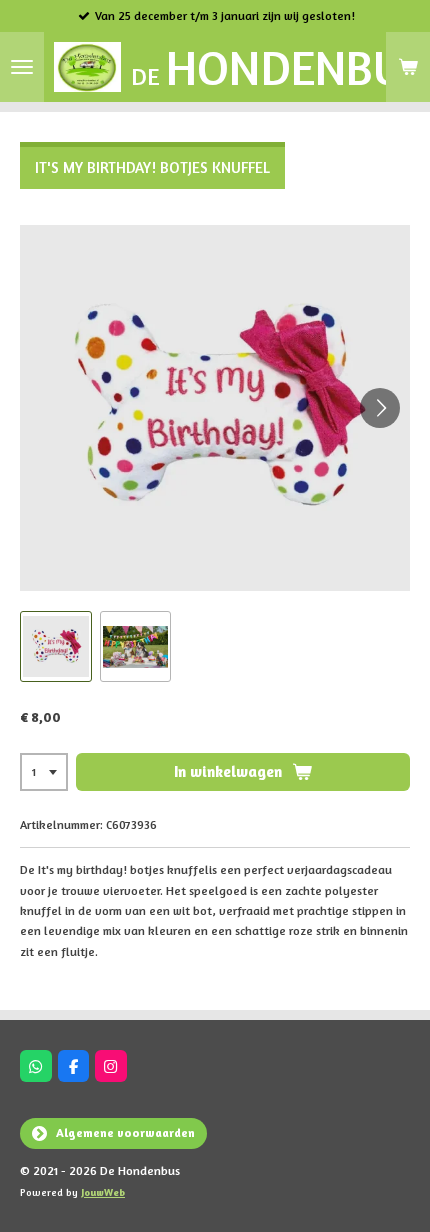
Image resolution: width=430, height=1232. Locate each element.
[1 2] (44, 772)
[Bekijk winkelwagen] (408, 67)
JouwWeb (103, 1192)
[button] (56, 647)
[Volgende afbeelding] (380, 408)
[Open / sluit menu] (22, 67)
